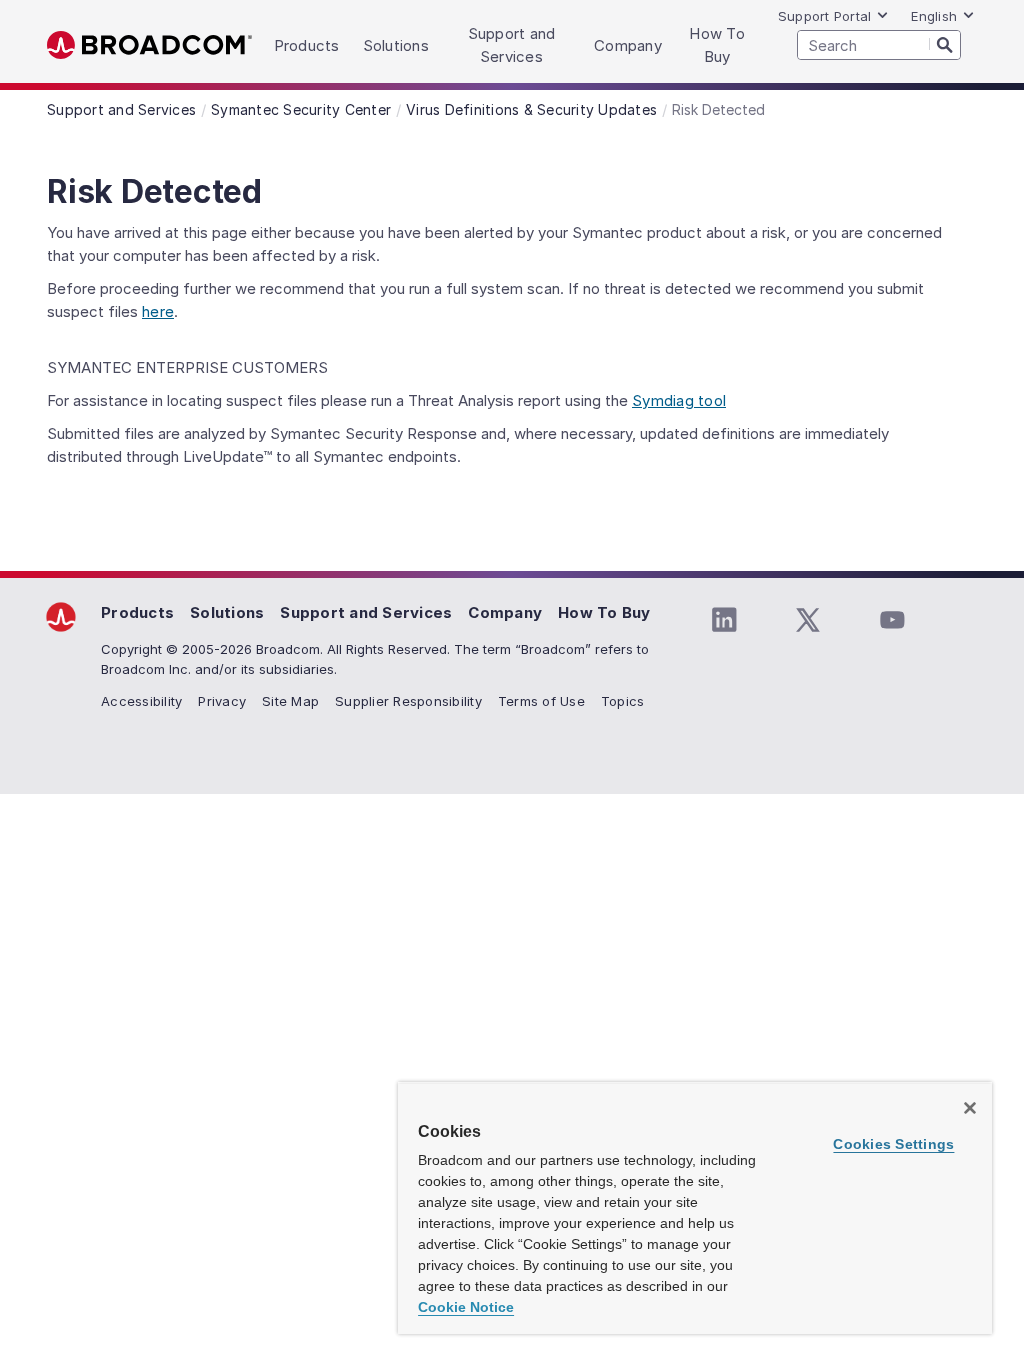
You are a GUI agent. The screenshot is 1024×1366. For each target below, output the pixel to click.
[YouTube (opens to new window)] (892, 620)
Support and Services (366, 612)
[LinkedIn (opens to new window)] (724, 620)
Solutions (227, 612)
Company (505, 612)
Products (137, 612)
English (934, 16)
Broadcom (149, 45)
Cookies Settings (893, 1144)
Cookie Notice (466, 1307)
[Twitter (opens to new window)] (808, 620)
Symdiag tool (679, 400)
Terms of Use (541, 701)
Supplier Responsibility (408, 701)
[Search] (945, 44)
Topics (623, 701)
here (158, 311)
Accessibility (141, 701)
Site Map (290, 701)
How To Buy (604, 612)
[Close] (970, 1108)
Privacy (222, 701)
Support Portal (825, 16)
